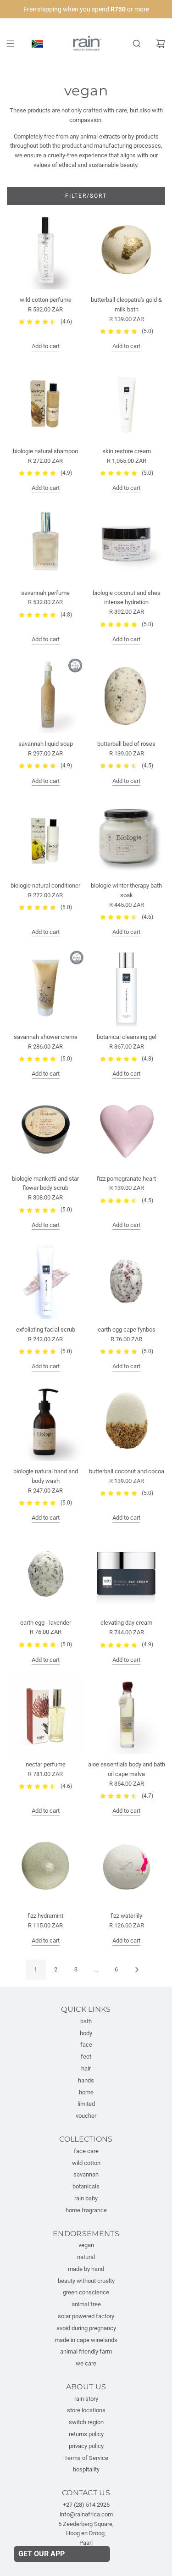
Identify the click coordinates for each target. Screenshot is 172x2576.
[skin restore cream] (126, 402)
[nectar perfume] (46, 1715)
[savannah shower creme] (46, 988)
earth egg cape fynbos (127, 1330)
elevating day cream (126, 1623)
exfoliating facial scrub (46, 1330)
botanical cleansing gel (127, 1037)
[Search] (137, 44)
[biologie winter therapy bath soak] (126, 836)
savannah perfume (45, 593)
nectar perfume (46, 1764)
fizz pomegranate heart (126, 1179)
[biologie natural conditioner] (46, 836)
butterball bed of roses (126, 744)
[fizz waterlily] (126, 1867)
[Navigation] (10, 44)
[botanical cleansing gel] (126, 988)
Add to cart (46, 346)
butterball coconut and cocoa (127, 1471)
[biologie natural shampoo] (46, 402)
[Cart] (161, 44)
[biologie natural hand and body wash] (46, 1422)
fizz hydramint (45, 1916)
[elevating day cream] (126, 1574)
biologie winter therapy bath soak (126, 890)
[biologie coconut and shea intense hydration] (126, 544)
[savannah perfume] (46, 544)
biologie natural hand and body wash (46, 1476)
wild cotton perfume (46, 300)
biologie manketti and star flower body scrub (45, 1183)
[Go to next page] (137, 1970)
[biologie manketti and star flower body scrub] (46, 1130)
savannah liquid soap (46, 744)
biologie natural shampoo (45, 451)
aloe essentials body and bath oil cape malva (127, 1769)
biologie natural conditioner (45, 885)
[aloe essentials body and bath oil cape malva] (126, 1715)
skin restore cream (127, 451)
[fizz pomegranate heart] (126, 1130)
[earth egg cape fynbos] (126, 1280)
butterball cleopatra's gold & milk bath (126, 305)
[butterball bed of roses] (126, 695)
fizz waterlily (126, 1916)
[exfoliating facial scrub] (46, 1280)
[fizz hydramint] (46, 1867)
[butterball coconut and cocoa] (126, 1422)
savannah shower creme (46, 1037)
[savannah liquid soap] (46, 695)
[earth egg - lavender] (46, 1574)
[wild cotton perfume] (46, 251)
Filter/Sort (86, 196)
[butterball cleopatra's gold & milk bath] (126, 251)
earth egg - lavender (46, 1623)
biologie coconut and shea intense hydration (127, 598)
